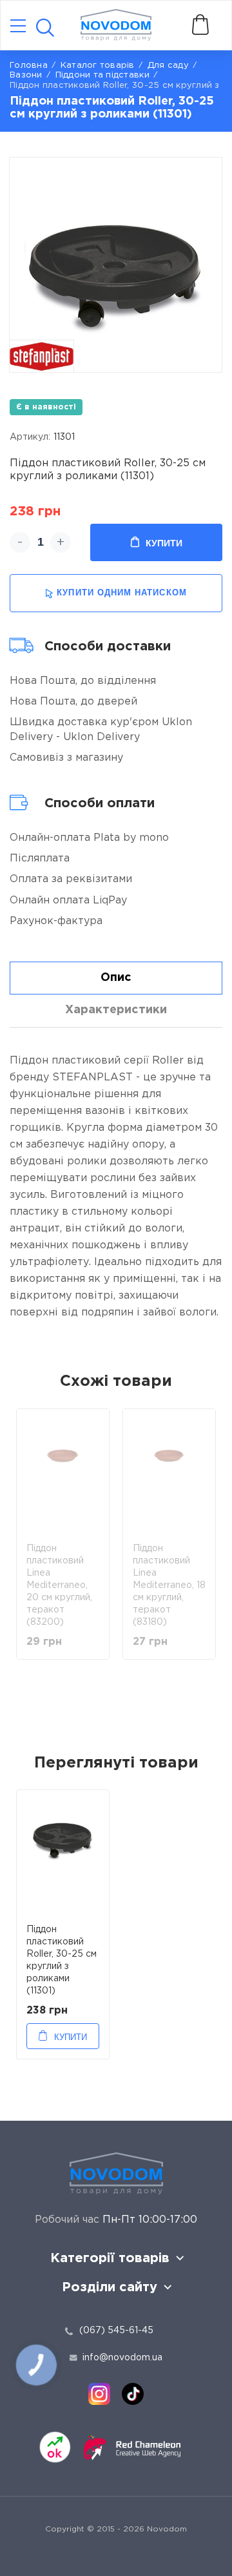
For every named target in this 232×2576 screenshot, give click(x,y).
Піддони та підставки (102, 75)
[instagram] (99, 2394)
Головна (29, 66)
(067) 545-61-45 (116, 2331)
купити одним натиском (121, 592)
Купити (164, 543)
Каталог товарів (98, 66)
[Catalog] (18, 27)
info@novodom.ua (122, 2358)
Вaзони (26, 75)
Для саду (168, 66)
